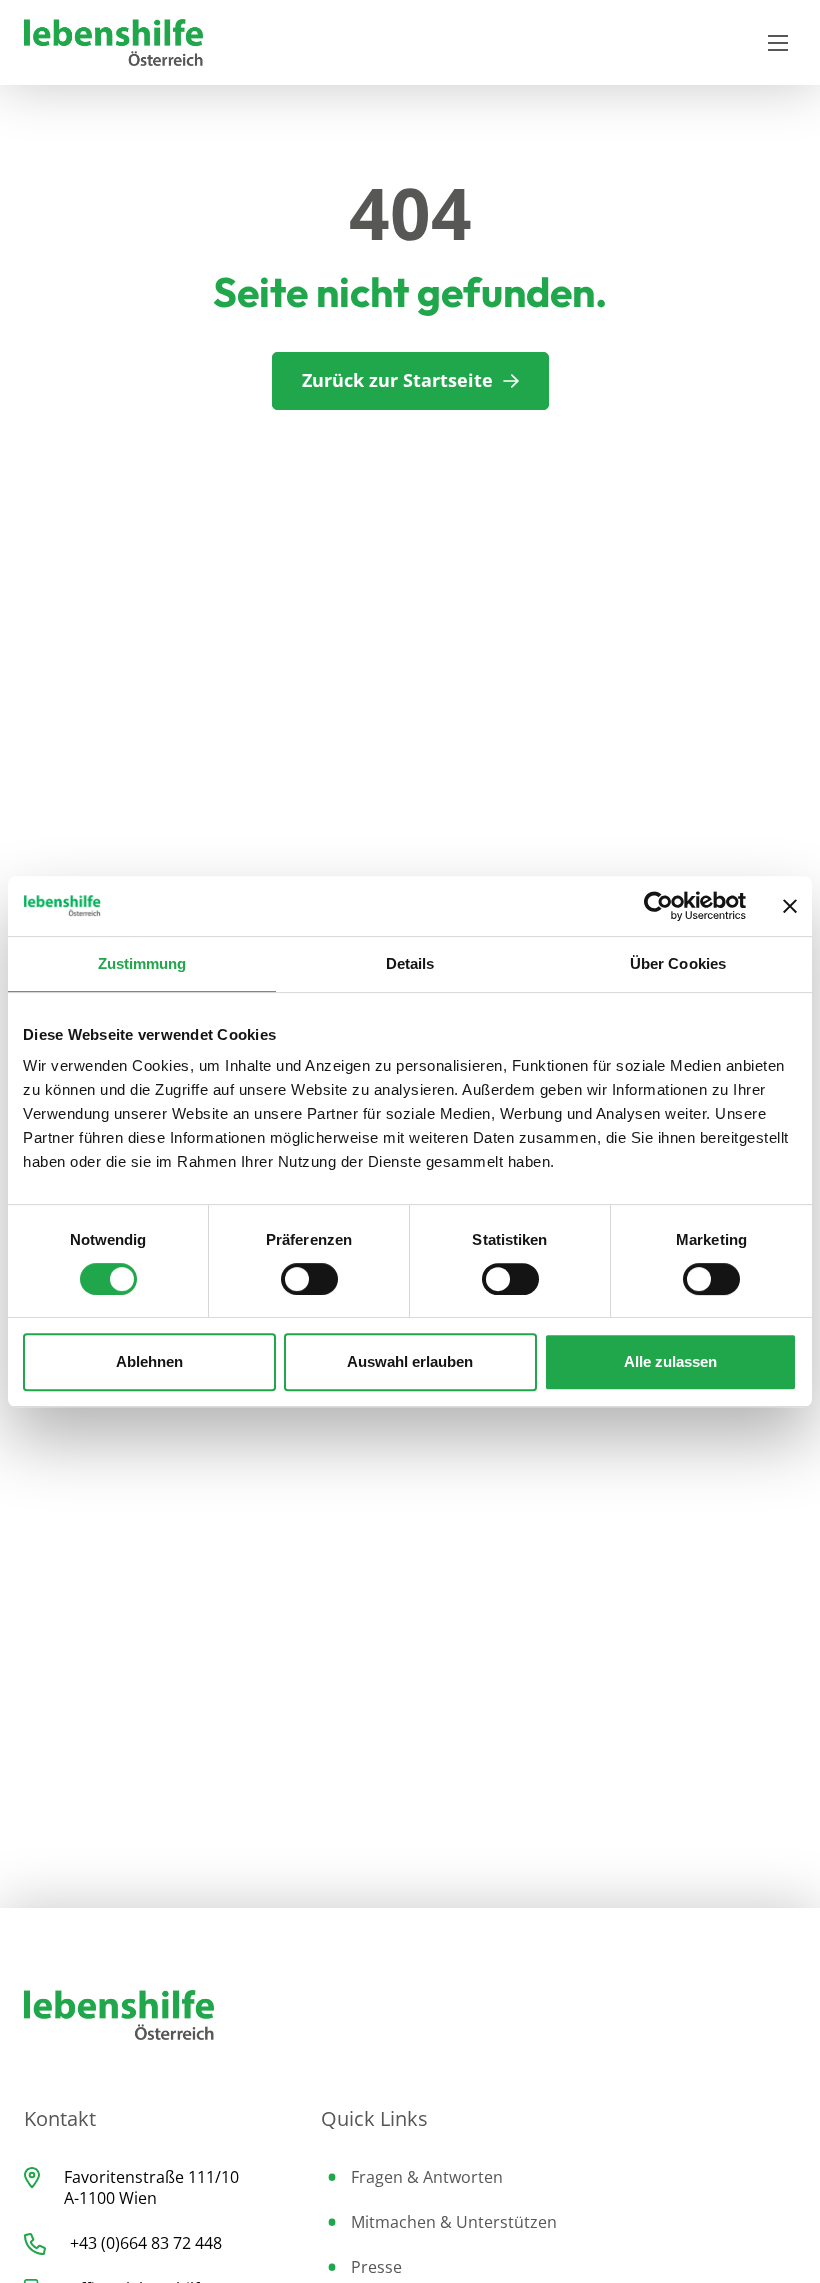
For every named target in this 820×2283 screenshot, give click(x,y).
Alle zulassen (670, 1361)
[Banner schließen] (790, 906)
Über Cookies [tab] (678, 963)
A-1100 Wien (110, 2198)
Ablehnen (149, 1361)
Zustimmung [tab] (142, 963)
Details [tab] (410, 963)
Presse (376, 2267)
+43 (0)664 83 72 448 (146, 2243)
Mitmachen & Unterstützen (454, 2222)
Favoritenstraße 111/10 (151, 2177)
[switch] (309, 1279)
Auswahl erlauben (410, 1361)
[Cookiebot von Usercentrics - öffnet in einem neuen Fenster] (658, 906)
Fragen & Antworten (427, 2177)
